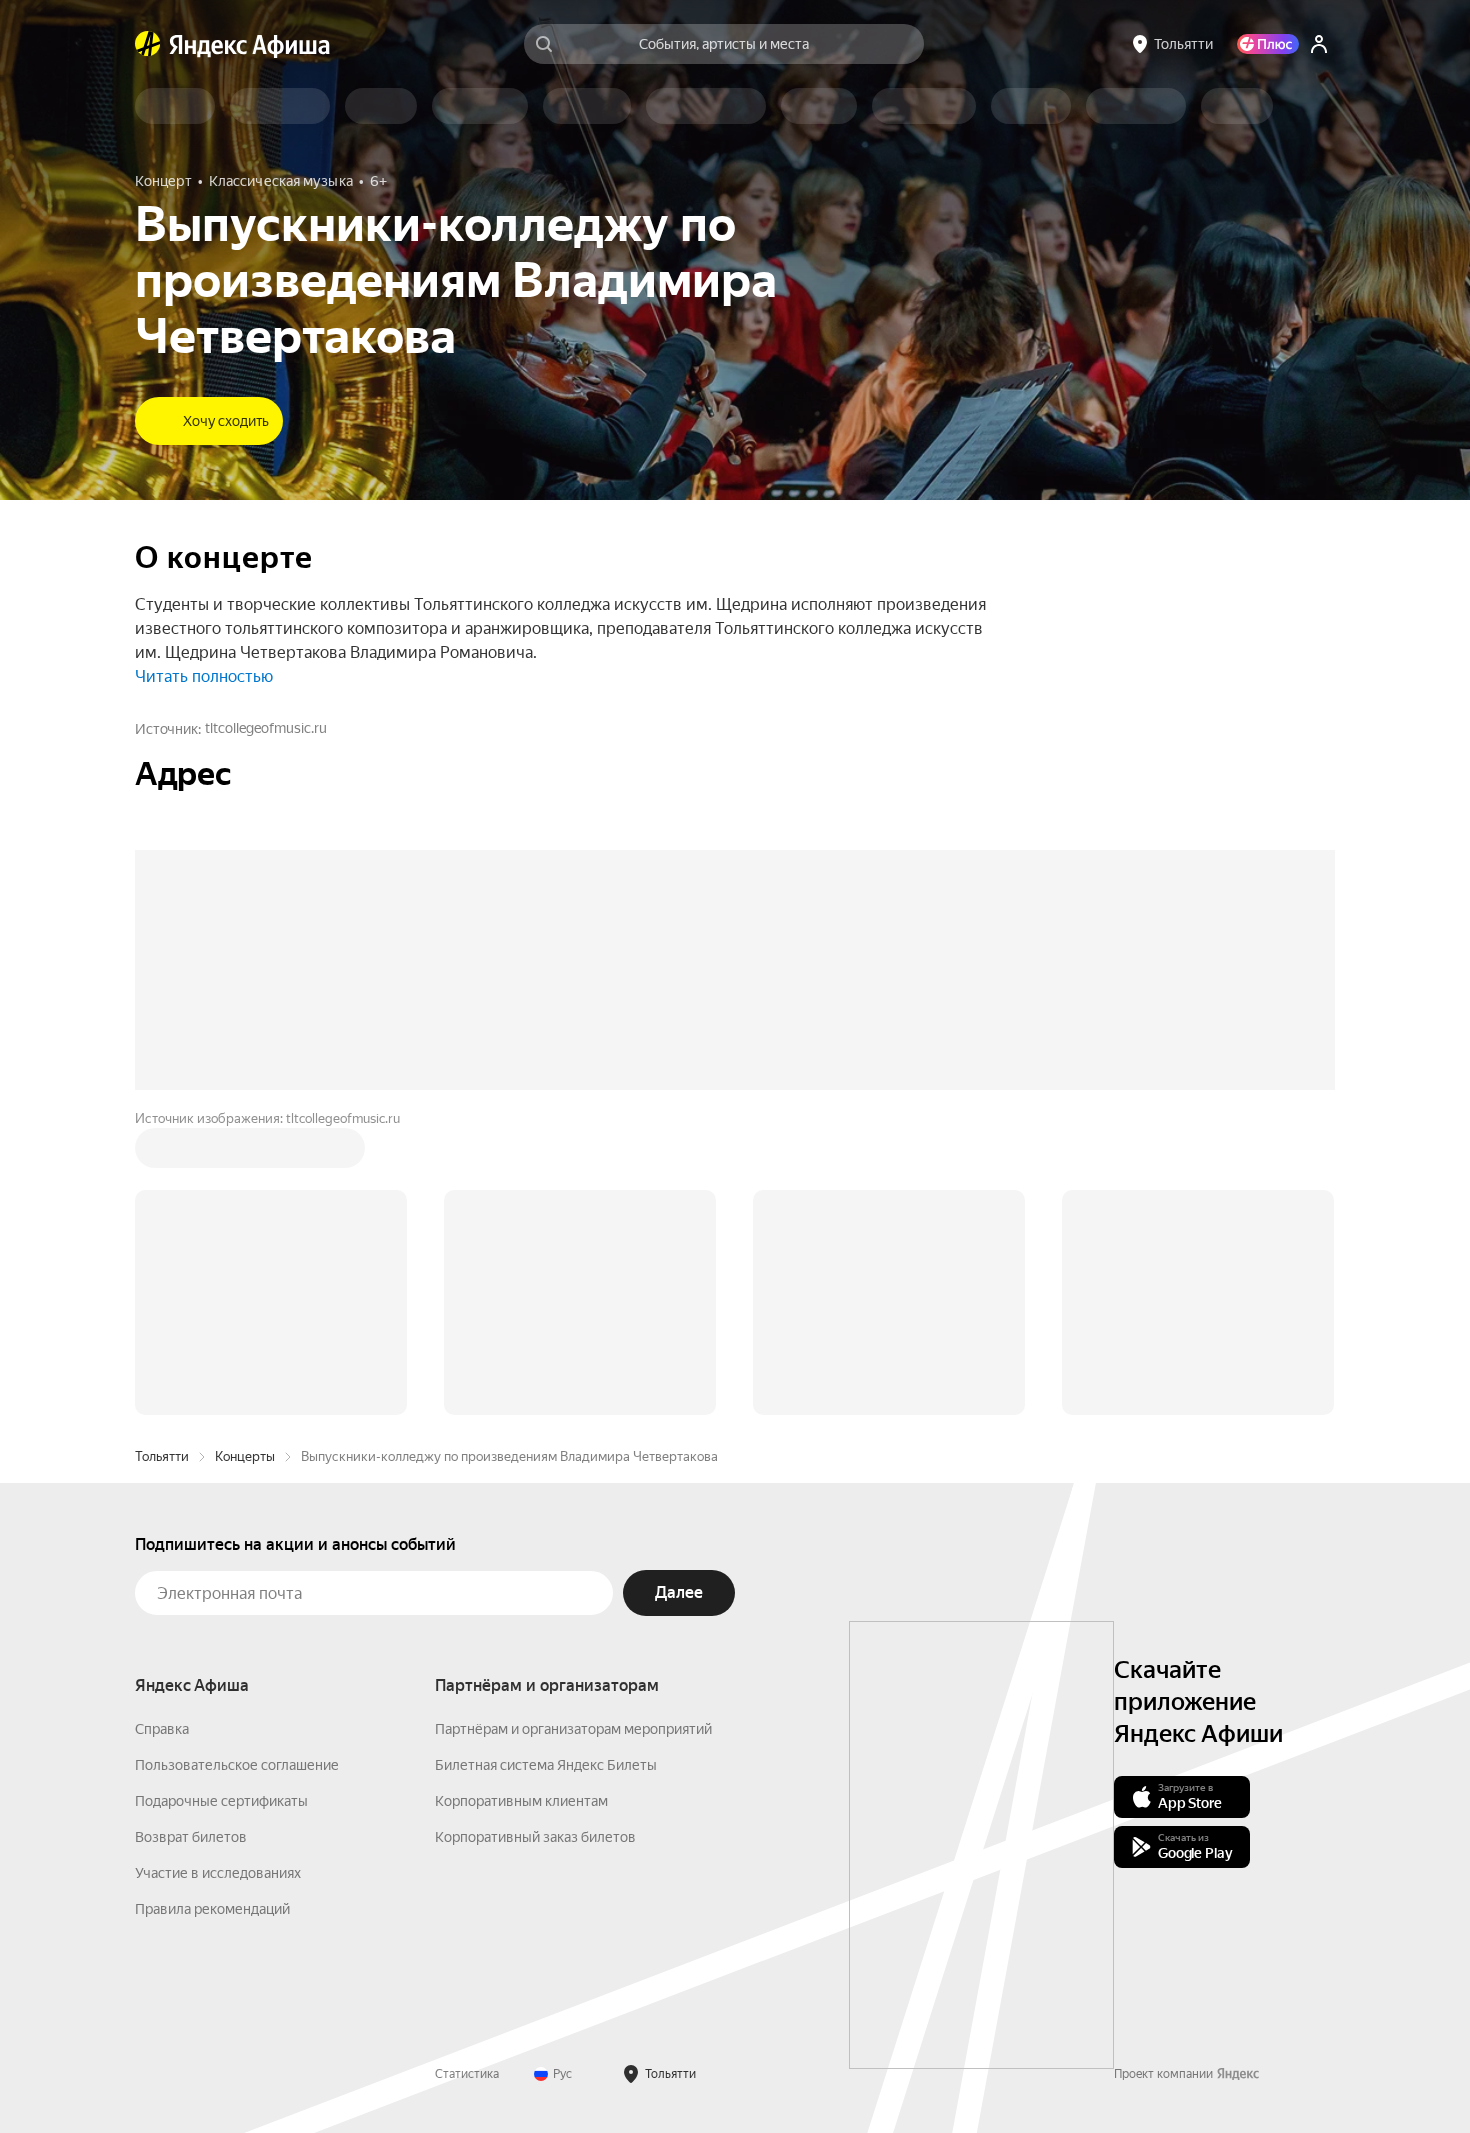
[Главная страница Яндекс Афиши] (148, 44)
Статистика (467, 2074)
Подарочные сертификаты (221, 1801)
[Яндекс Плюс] (1268, 44)
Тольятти (162, 1456)
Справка (162, 1729)
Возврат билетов (191, 1837)
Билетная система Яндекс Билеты (546, 1765)
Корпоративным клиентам (521, 1801)
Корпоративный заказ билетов (535, 1837)
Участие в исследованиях (218, 1873)
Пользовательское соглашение (237, 1765)
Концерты (245, 1456)
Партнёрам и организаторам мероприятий (573, 1729)
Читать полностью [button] (204, 676)
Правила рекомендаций (212, 1909)
